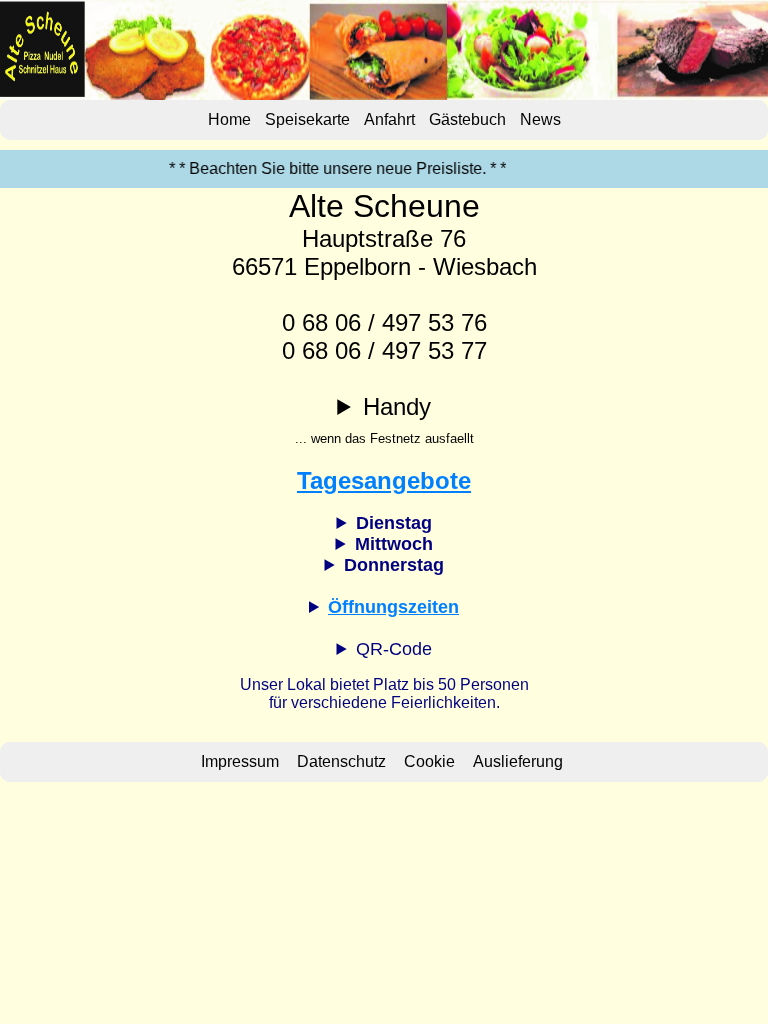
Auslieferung (518, 761)
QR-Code (394, 649)
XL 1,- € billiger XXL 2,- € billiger (384, 544)
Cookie (429, 761)
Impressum (240, 761)
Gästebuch (467, 119)
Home (229, 119)
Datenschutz (341, 761)
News (540, 119)
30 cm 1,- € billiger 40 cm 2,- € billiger (384, 523)
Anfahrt (389, 119)
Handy (384, 419)
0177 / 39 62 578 (384, 421)
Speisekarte (307, 119)
